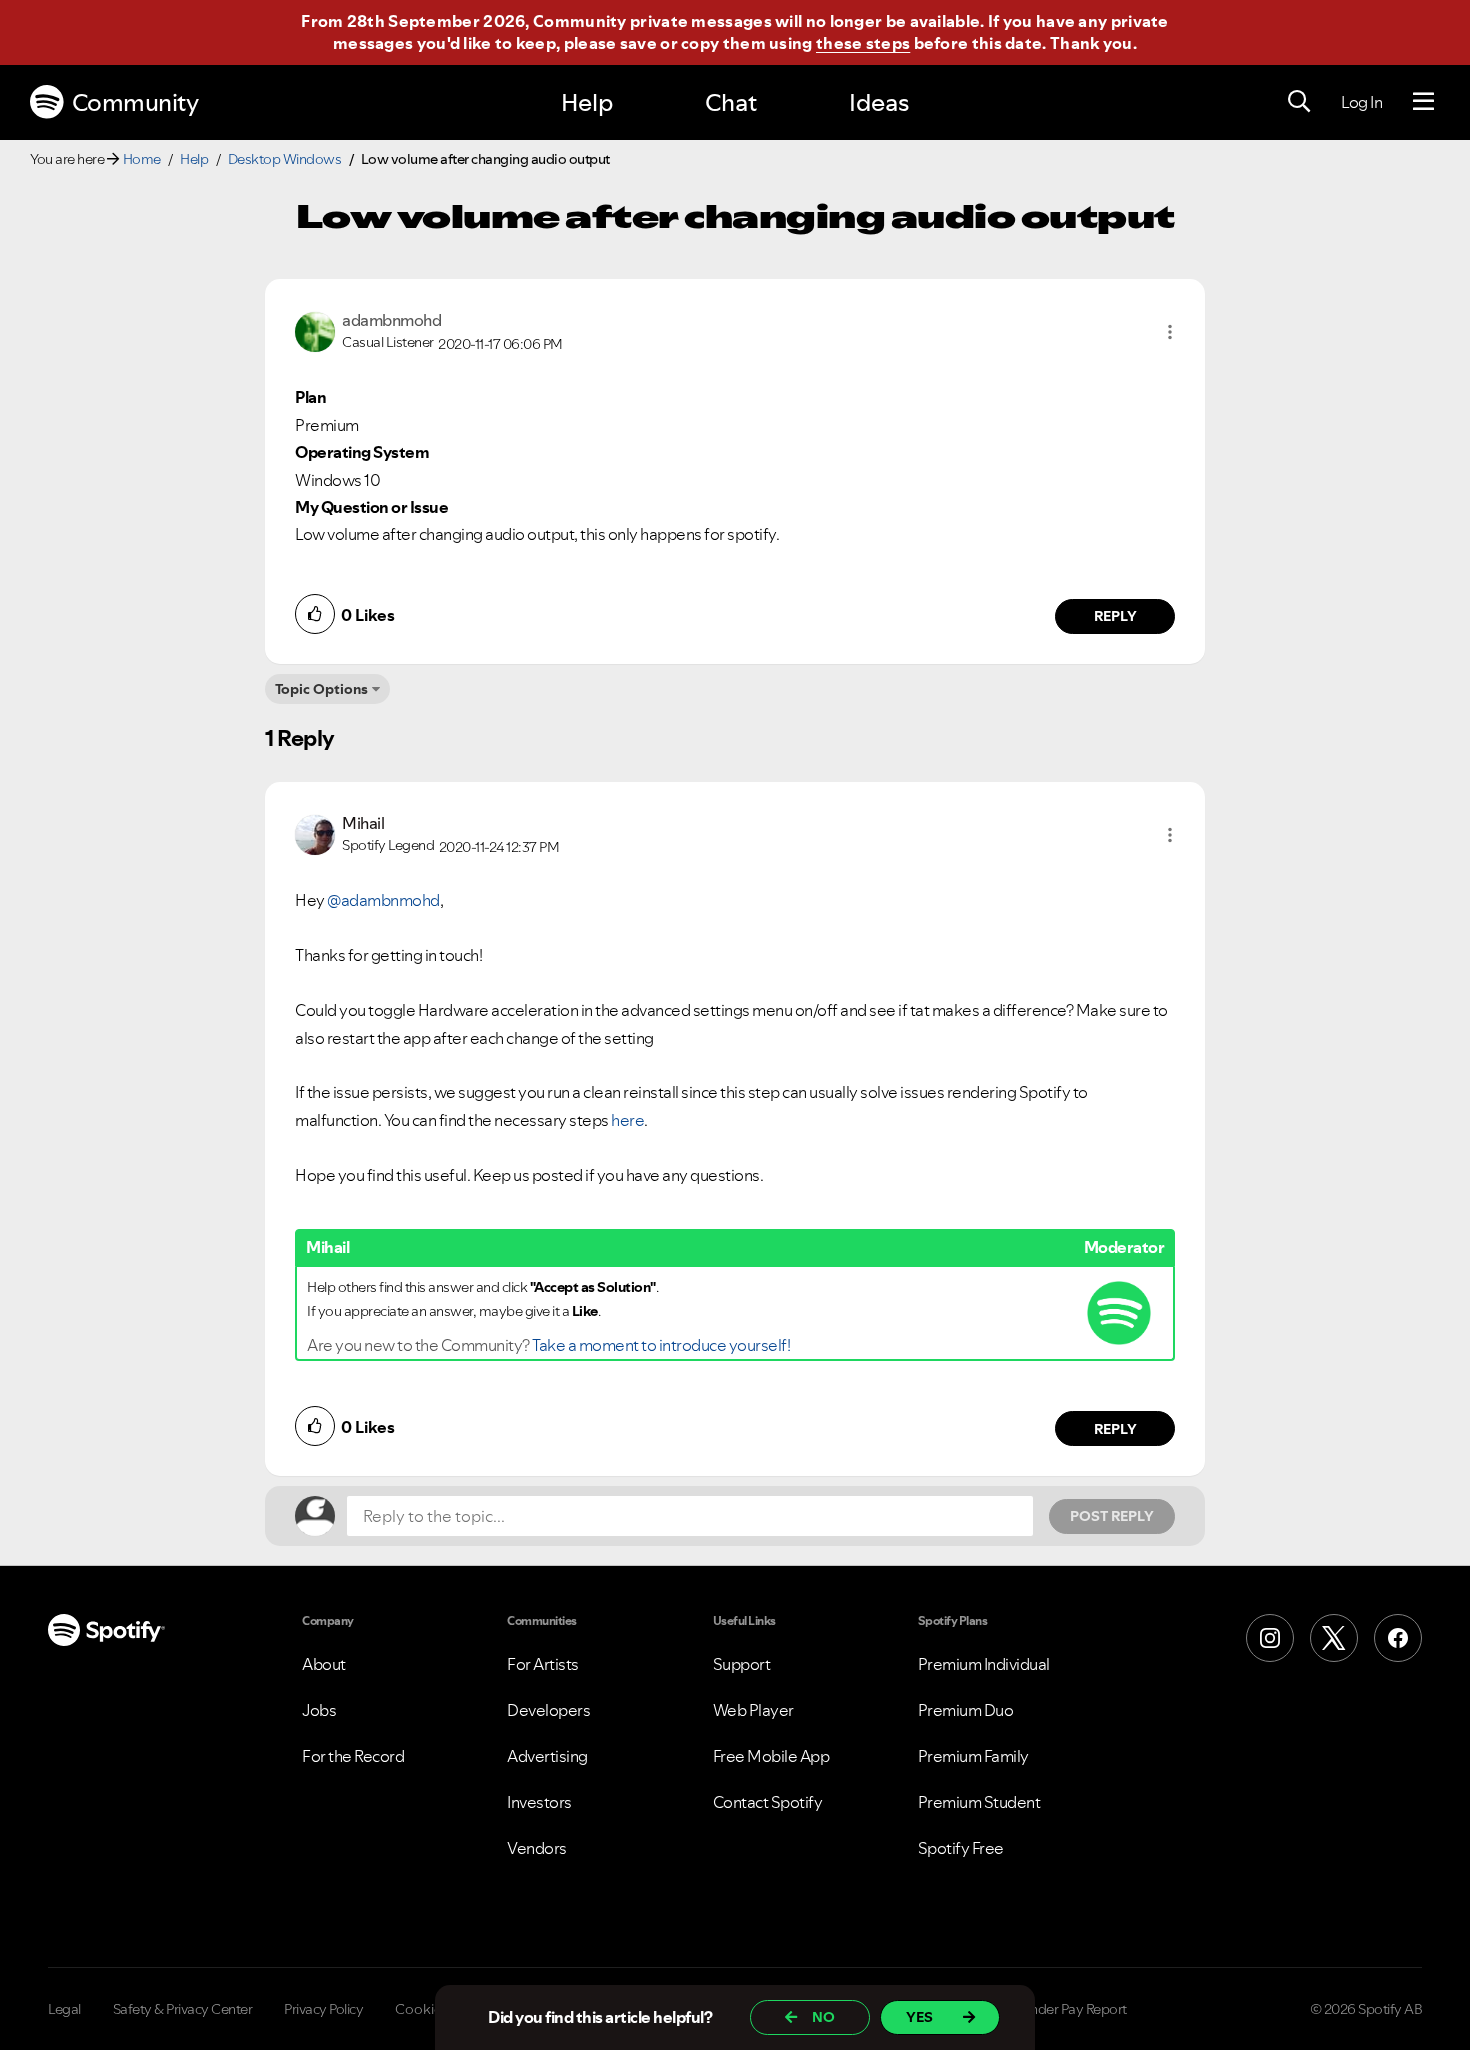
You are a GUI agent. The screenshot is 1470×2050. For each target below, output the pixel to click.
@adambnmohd (383, 900)
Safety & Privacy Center (183, 2009)
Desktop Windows (285, 159)
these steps (863, 43)
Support (742, 1664)
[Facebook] (1398, 1638)
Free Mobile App (771, 1756)
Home (142, 159)
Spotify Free (961, 1848)
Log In (1361, 102)
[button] (1170, 332)
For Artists (543, 1664)
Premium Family (973, 1756)
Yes (919, 2017)
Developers (548, 1710)
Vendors (537, 1848)
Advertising (547, 1756)
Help (587, 102)
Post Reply (1112, 1516)
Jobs (319, 1710)
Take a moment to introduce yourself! (661, 1345)
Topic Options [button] (321, 689)
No (823, 2017)
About (324, 1664)
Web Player (753, 1710)
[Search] (1299, 102)
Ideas (879, 102)
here (627, 1120)
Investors (539, 1802)
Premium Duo (966, 1710)
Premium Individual (984, 1664)
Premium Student (979, 1802)
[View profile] (315, 330)
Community (135, 102)
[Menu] (1423, 102)
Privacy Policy (323, 2009)
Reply (1115, 616)
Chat (731, 102)
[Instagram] (1270, 1638)
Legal (64, 2009)
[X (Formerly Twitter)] (1334, 1638)
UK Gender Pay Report (1059, 2009)
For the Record (353, 1756)
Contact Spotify (768, 1802)
